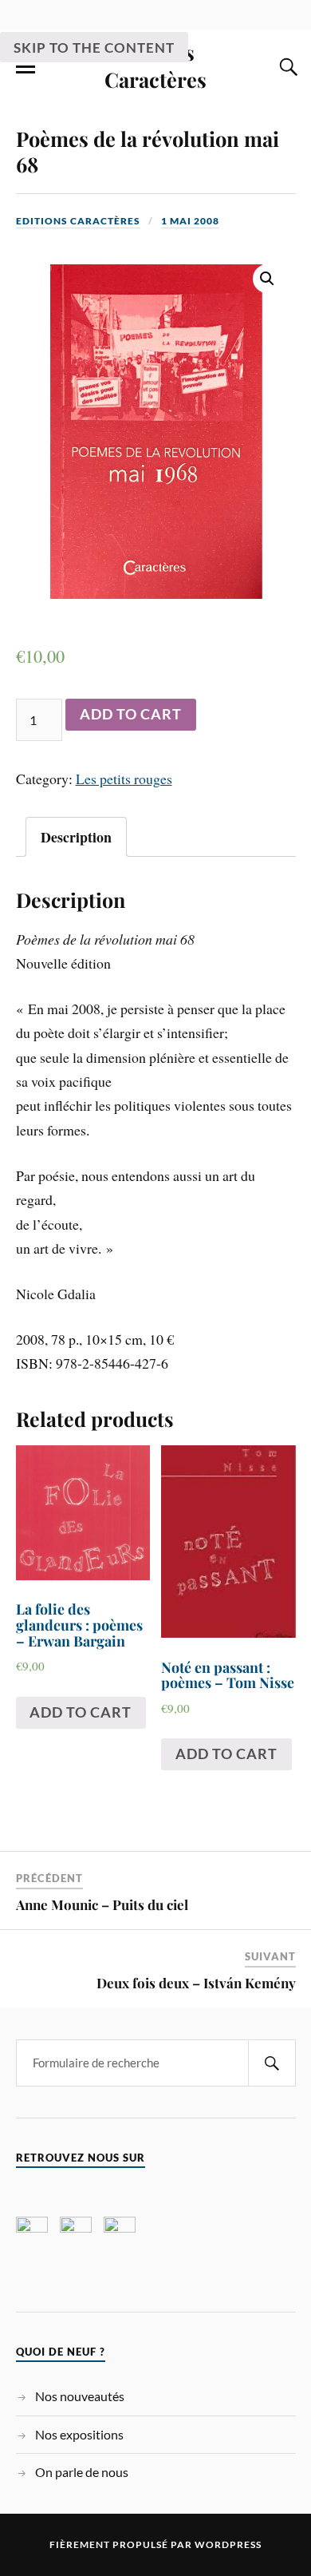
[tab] (76, 837)
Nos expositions (79, 2434)
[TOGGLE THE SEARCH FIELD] (286, 67)
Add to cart (131, 714)
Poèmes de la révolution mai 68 (148, 151)
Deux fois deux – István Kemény (196, 1983)
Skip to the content (94, 48)
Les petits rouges (124, 779)
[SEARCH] (272, 2063)
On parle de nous (82, 2472)
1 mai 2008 (190, 221)
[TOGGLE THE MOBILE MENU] (26, 67)
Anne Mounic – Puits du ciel (102, 1904)
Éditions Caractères (155, 65)
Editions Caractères (78, 221)
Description (76, 837)
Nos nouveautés (80, 2396)
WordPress (228, 2544)
